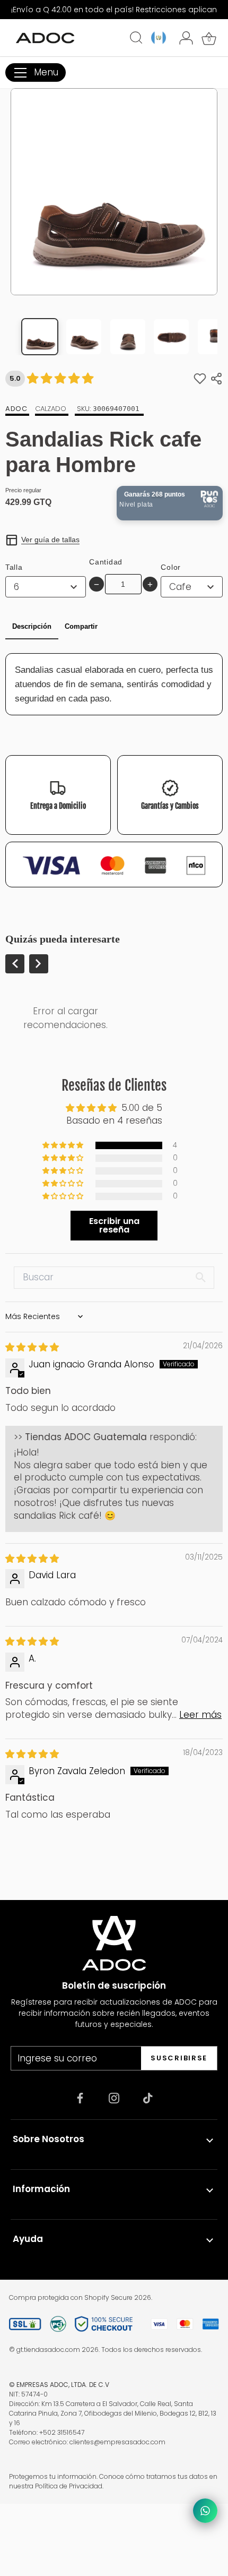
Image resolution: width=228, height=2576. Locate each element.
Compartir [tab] (81, 626)
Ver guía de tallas (50, 540)
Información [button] (41, 2189)
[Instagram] (114, 2098)
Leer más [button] (200, 1715)
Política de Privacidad (69, 2486)
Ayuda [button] (28, 2239)
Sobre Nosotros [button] (49, 2139)
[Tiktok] (148, 2098)
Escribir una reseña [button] (114, 1225)
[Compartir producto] (216, 379)
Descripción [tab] (32, 626)
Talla (14, 567)
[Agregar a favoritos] (200, 379)
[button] (64, 1145)
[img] (32, 1347)
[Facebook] (80, 2098)
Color (171, 567)
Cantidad (106, 562)
